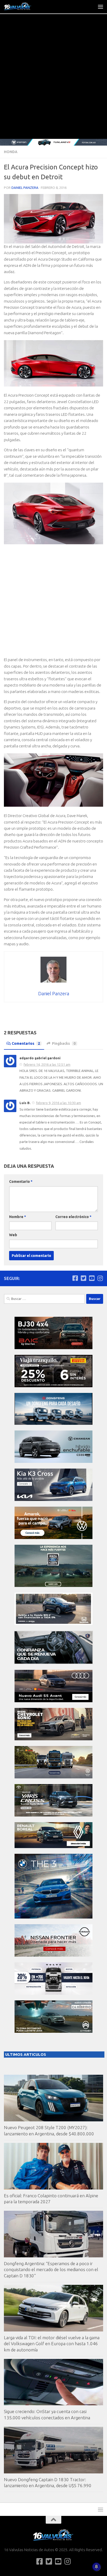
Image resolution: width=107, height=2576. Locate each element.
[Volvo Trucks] (53, 1993)
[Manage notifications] (96, 2567)
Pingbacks (64, 1043)
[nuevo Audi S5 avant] (53, 1701)
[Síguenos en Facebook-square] (75, 1278)
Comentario (21, 1182)
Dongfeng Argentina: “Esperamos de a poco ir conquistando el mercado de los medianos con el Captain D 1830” (51, 2270)
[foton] (53, 142)
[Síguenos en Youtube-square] (92, 1278)
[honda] (53, 1624)
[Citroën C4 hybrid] (53, 2031)
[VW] (53, 1538)
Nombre (18, 1217)
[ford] (53, 1586)
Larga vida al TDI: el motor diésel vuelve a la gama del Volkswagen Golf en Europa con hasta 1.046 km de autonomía (52, 2344)
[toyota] (53, 1815)
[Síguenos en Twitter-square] (83, 1278)
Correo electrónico (73, 1217)
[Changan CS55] (53, 1461)
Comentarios (26, 1043)
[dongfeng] (53, 1423)
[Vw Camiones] (53, 1777)
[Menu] (101, 6)
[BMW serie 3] (53, 1917)
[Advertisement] (53, 83)
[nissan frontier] (53, 1955)
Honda (11, 152)
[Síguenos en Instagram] (100, 1278)
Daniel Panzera (25, 188)
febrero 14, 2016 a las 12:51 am (47, 1064)
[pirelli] (53, 1386)
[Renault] (53, 1847)
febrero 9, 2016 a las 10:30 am (59, 1103)
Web (13, 1235)
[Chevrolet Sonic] (53, 1739)
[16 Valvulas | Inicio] (23, 6)
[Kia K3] (53, 1500)
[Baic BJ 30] (53, 1348)
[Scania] (53, 1663)
